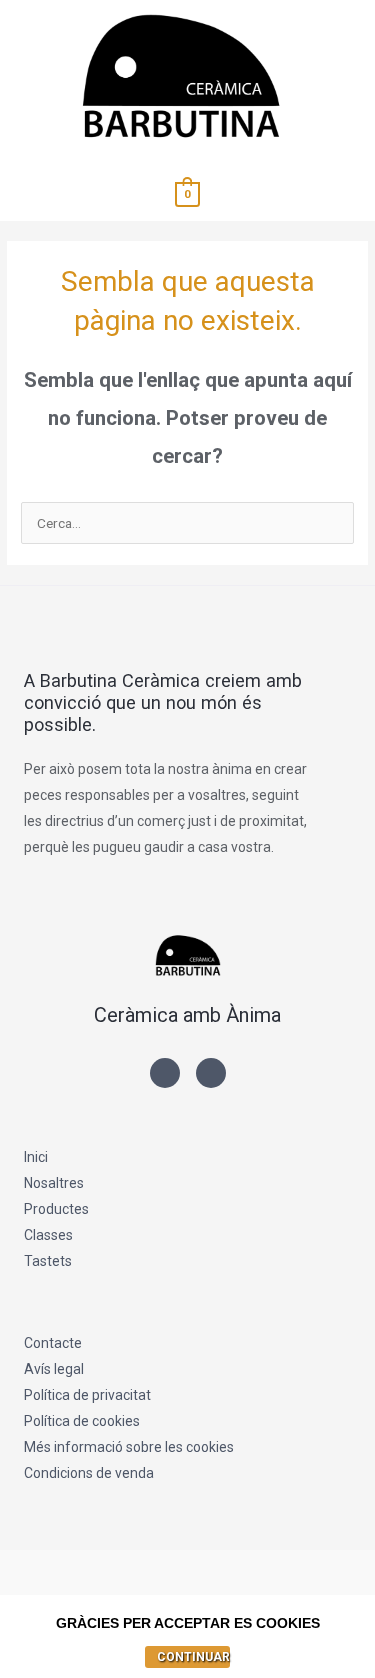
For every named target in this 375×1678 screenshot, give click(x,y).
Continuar (193, 1657)
